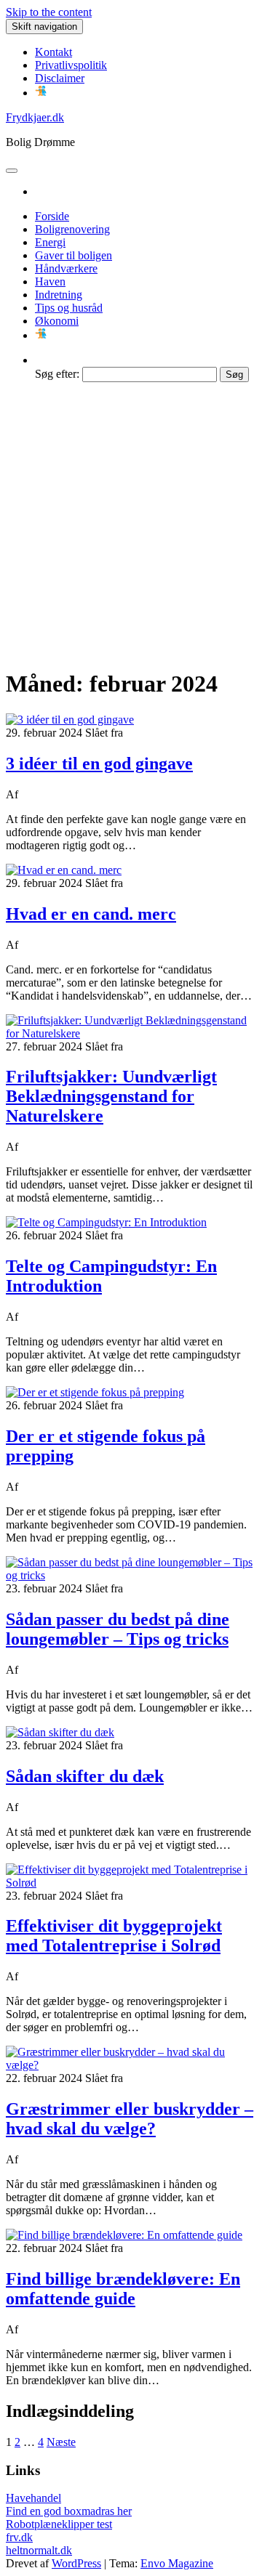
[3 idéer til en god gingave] (70, 720)
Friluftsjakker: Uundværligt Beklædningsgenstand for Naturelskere (111, 1096)
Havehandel (33, 2498)
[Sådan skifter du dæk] (60, 1732)
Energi (50, 242)
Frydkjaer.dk (35, 117)
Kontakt (53, 52)
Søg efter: (57, 374)
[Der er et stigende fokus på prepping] (95, 1392)
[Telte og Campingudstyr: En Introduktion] (106, 1222)
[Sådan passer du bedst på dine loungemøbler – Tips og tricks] (131, 1575)
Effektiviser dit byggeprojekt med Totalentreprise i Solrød (114, 1936)
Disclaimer (60, 78)
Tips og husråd (69, 308)
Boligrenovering (72, 229)
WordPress (76, 2563)
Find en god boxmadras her (69, 2511)
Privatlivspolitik (71, 65)
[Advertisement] (131, 524)
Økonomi (57, 321)
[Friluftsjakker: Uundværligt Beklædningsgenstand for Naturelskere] (131, 1033)
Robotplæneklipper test (59, 2524)
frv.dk (19, 2537)
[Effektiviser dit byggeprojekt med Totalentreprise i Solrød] (131, 1883)
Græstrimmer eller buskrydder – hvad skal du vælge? (130, 2119)
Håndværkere (66, 268)
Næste (61, 2442)
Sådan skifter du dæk (85, 1776)
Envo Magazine (177, 2563)
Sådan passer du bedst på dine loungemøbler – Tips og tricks (118, 1629)
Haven (50, 282)
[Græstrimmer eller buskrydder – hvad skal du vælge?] (131, 2065)
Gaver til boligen (74, 255)
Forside (52, 216)
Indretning (59, 295)
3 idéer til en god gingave (99, 764)
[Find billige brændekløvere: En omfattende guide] (124, 2235)
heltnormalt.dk (39, 2550)
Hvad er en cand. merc (91, 914)
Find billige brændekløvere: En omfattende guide (123, 2289)
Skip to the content (49, 12)
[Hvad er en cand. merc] (64, 870)
